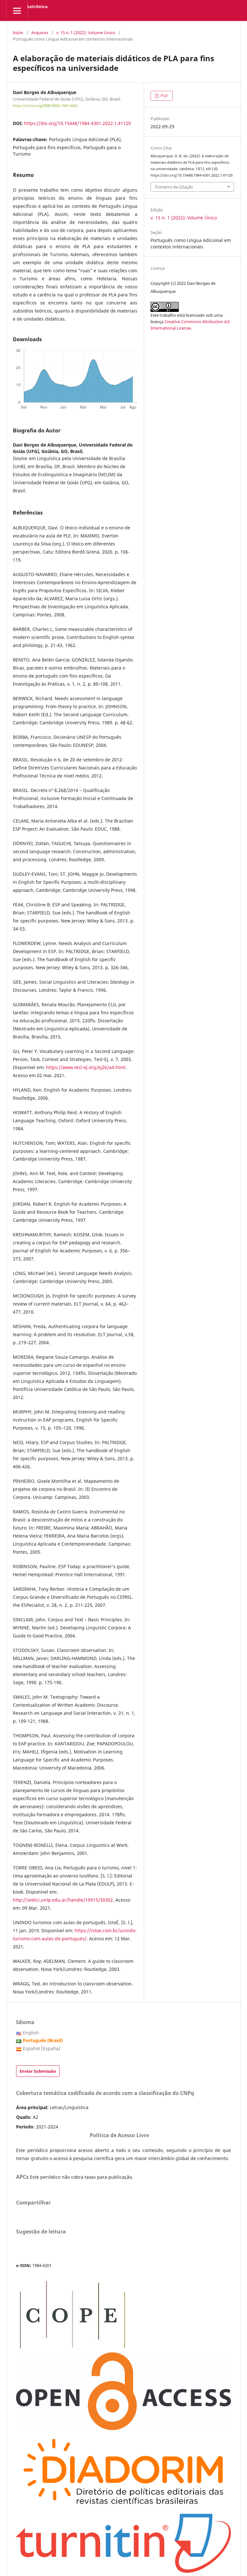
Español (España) (41, 2048)
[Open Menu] (17, 10)
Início (18, 33)
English (31, 2033)
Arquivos (40, 33)
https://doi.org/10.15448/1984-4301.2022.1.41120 (78, 123)
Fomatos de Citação (174, 187)
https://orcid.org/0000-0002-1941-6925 (45, 106)
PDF (164, 96)
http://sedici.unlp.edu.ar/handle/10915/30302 (63, 1900)
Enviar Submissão (38, 2071)
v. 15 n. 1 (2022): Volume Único (86, 33)
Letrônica (37, 6)
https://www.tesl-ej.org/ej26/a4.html (86, 1067)
